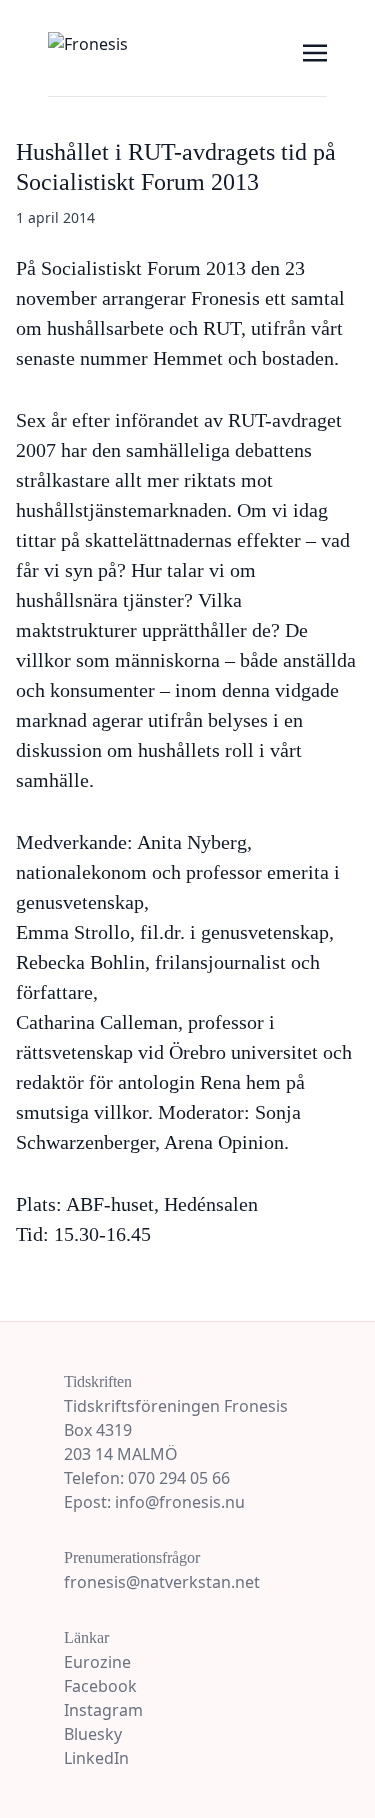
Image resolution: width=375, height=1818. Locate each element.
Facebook (100, 1686)
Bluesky (93, 1734)
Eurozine (97, 1662)
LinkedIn (96, 1758)
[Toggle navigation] (315, 51)
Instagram (103, 1710)
